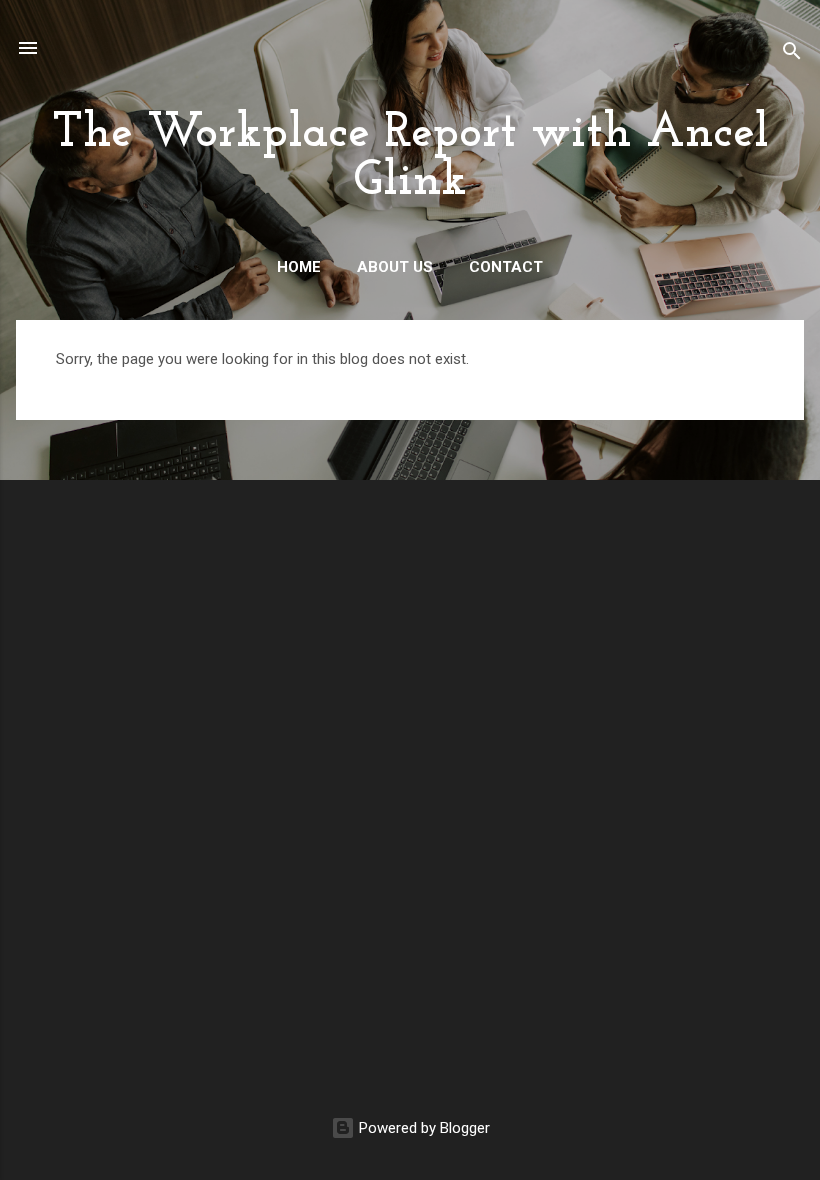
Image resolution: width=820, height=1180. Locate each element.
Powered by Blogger (422, 1128)
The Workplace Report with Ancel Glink (410, 158)
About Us (395, 267)
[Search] (792, 54)
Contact (506, 267)
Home (299, 267)
